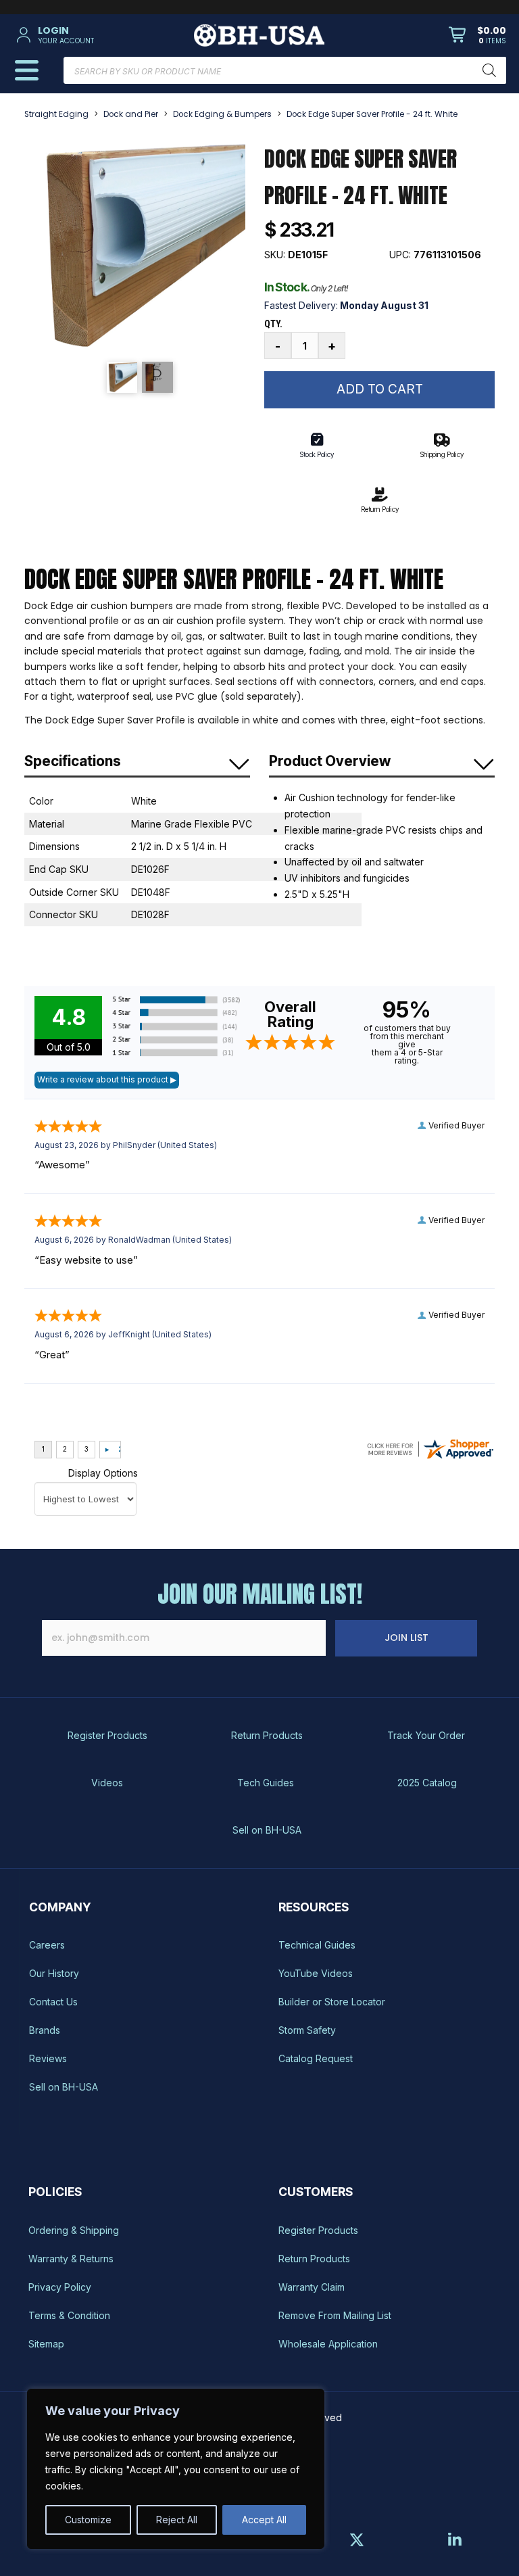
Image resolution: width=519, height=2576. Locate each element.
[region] (176, 2469)
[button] (92, 35)
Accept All (264, 2520)
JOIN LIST (406, 1638)
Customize (88, 2520)
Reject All (177, 2520)
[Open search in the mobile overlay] (285, 70)
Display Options (103, 1473)
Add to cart (380, 389)
